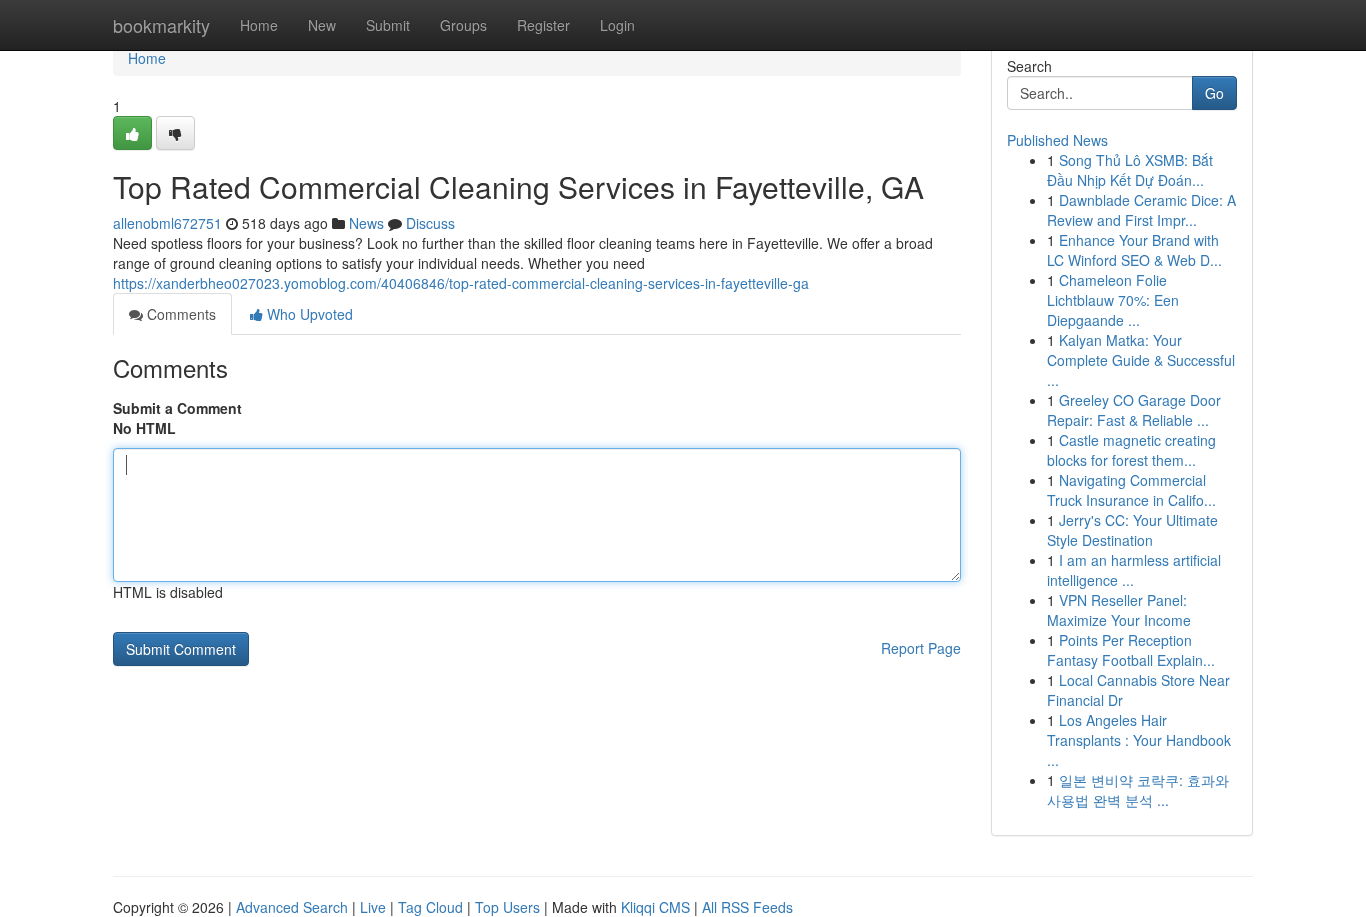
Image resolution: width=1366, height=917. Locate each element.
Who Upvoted (308, 314)
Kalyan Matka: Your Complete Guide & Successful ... (1141, 360)
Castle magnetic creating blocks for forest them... (1131, 450)
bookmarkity (161, 25)
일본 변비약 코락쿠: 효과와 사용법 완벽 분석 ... (1138, 790)
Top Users (507, 907)
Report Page (921, 648)
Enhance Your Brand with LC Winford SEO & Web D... (1134, 250)
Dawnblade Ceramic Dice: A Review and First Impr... (1141, 210)
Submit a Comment (177, 408)
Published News (1057, 140)
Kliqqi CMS (655, 907)
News (366, 223)
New (322, 25)
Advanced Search (292, 907)
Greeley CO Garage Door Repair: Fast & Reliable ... (1134, 410)
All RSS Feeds (747, 907)
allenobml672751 (167, 223)
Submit (388, 25)
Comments (179, 314)
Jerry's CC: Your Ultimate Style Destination (1132, 530)
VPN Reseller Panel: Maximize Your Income (1119, 610)
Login (617, 25)
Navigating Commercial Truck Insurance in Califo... (1131, 490)
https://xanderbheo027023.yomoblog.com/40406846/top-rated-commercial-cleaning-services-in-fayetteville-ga (461, 283)
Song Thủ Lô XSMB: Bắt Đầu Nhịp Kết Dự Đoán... (1130, 170)
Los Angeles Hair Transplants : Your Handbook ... (1139, 740)
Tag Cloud (430, 907)
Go (1214, 93)
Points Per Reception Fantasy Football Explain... (1131, 650)
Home (259, 25)
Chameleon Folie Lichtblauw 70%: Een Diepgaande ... (1113, 300)
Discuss (430, 223)
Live (373, 907)
